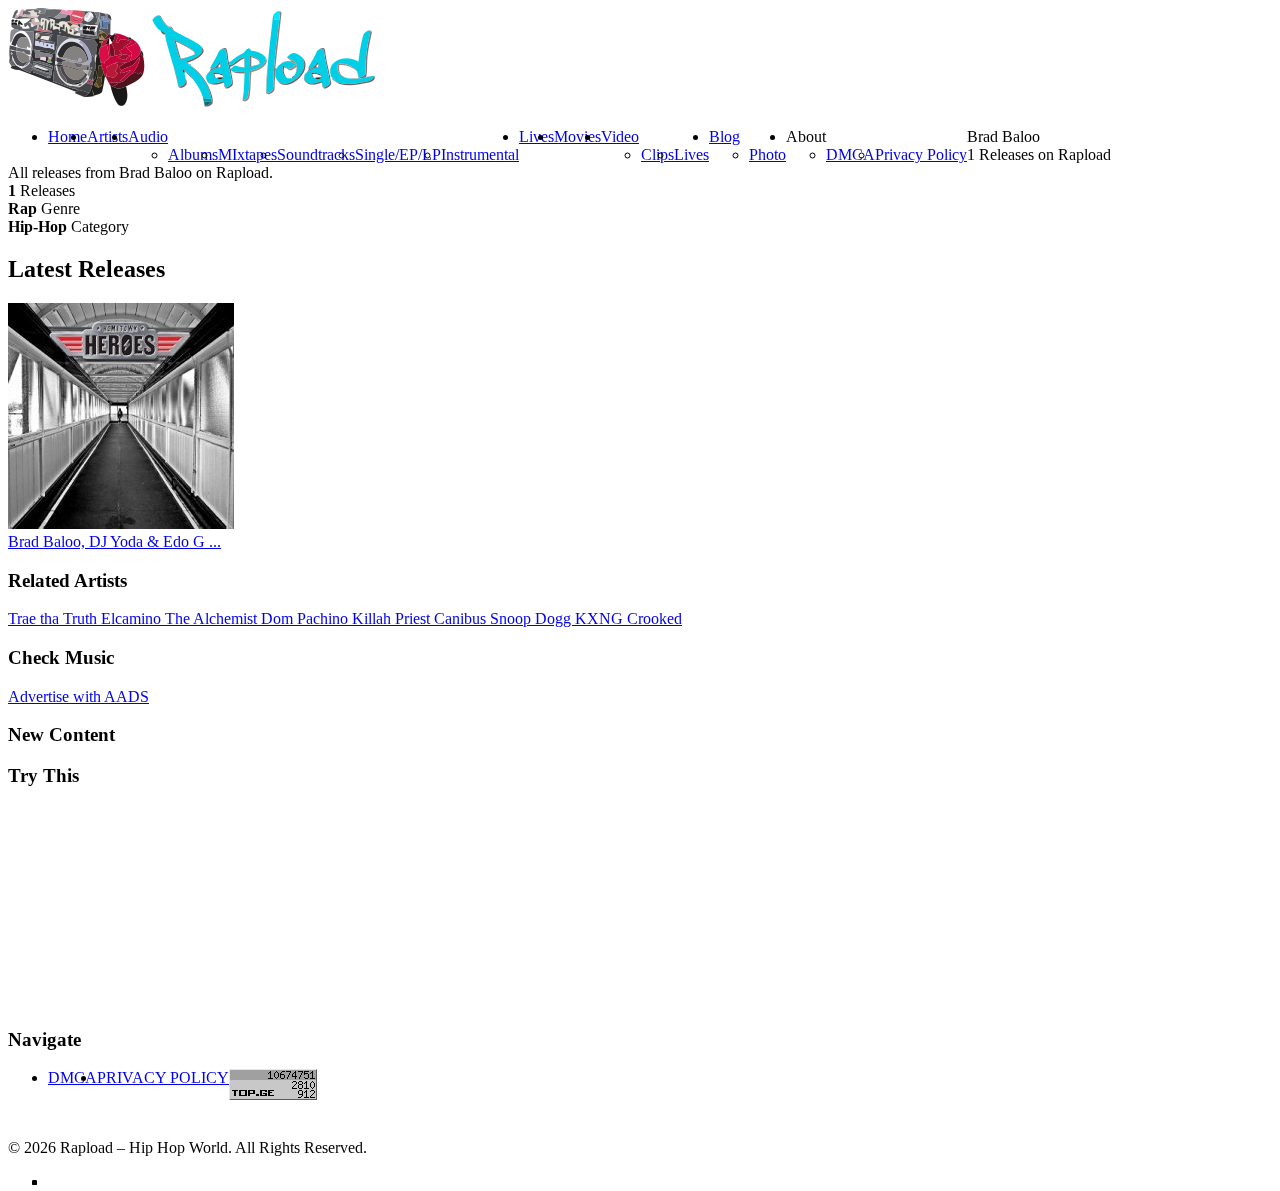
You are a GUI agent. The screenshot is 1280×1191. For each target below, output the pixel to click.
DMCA (850, 154)
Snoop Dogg (532, 618)
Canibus (462, 618)
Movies (577, 136)
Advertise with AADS (78, 696)
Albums (193, 154)
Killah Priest (393, 618)
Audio (148, 136)
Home (67, 136)
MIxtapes (247, 154)
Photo (767, 154)
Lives (691, 154)
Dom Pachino (306, 618)
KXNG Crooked (628, 618)
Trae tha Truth (54, 618)
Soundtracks (316, 154)
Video (620, 136)
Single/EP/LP (398, 154)
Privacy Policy (921, 154)
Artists (107, 136)
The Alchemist (213, 618)
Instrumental (480, 154)
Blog (724, 136)
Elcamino (133, 618)
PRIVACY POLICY (163, 1077)
